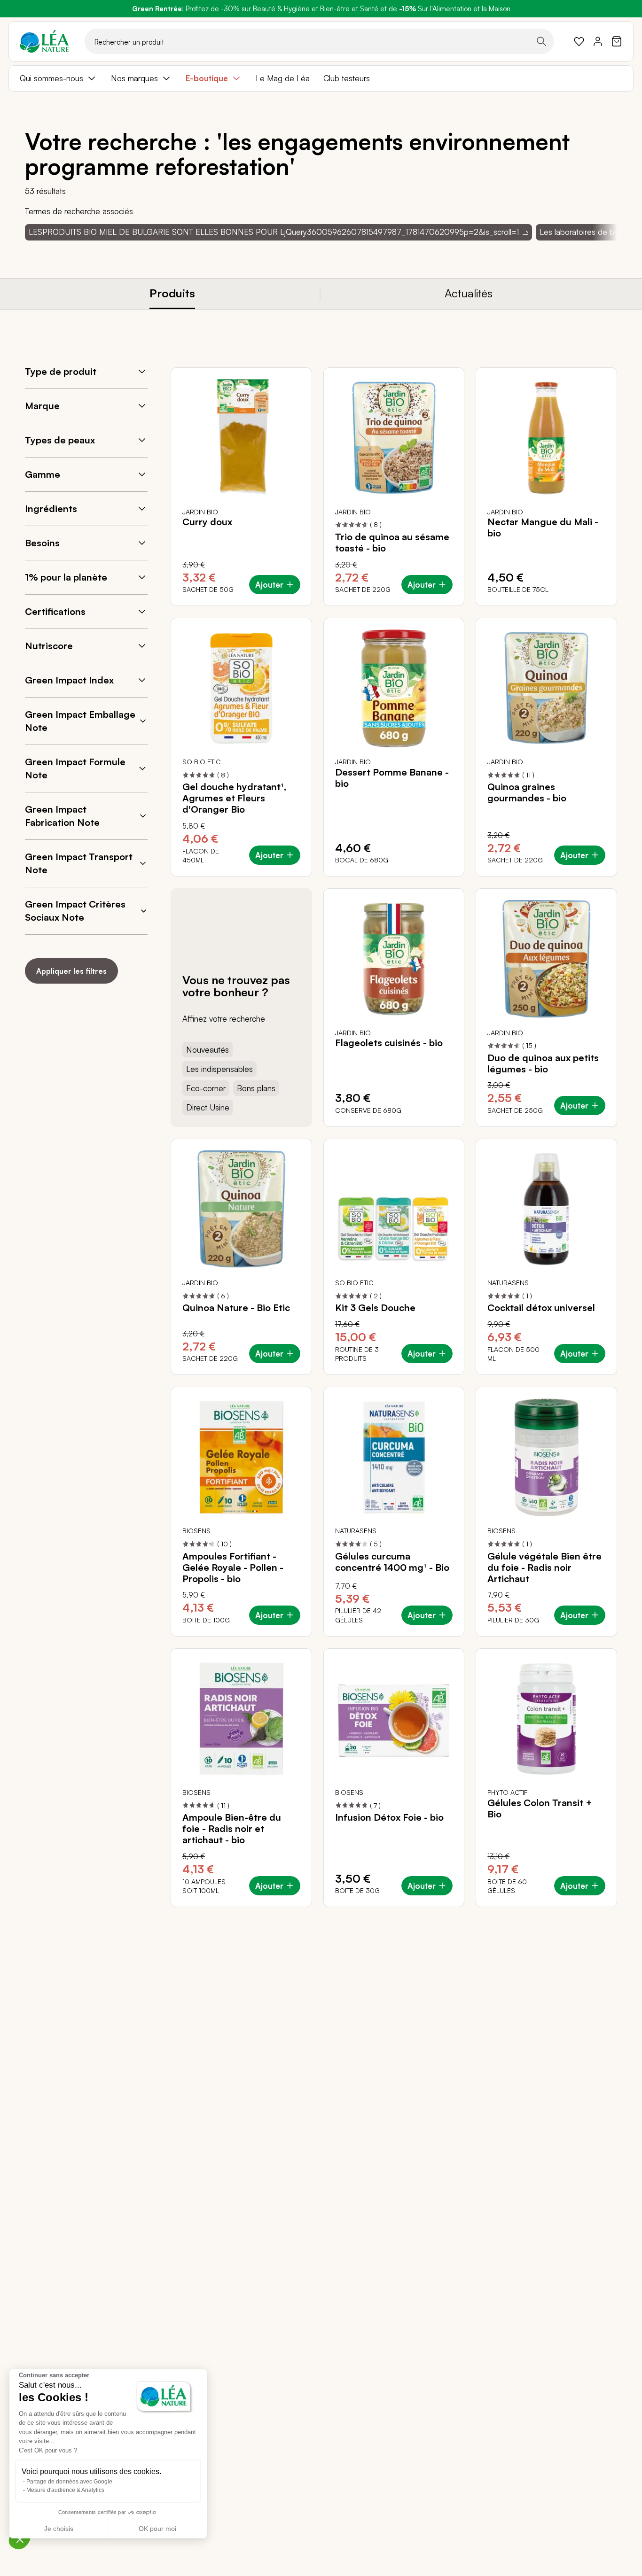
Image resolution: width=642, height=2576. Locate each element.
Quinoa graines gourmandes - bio (527, 792)
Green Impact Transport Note (79, 863)
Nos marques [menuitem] (134, 78)
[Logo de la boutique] (44, 41)
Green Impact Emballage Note (80, 721)
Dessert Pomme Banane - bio (392, 778)
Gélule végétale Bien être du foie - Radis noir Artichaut (544, 1567)
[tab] (172, 294)
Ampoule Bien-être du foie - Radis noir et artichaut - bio (232, 1829)
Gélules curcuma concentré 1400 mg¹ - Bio (392, 1562)
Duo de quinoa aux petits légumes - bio (543, 1063)
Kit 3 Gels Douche (375, 1308)
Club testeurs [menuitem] (347, 78)
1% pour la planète (66, 577)
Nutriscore (49, 646)
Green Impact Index (69, 680)
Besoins (42, 543)
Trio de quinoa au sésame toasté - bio (392, 543)
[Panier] (617, 41)
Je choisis (59, 2529)
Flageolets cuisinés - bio (389, 1043)
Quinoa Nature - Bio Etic (236, 1308)
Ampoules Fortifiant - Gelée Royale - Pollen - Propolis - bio (233, 1567)
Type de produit (61, 371)
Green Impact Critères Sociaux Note (75, 911)
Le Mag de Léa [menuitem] (283, 78)
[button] (20, 2539)
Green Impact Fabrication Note (62, 816)
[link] (579, 41)
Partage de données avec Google (69, 2482)
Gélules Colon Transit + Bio (540, 1808)
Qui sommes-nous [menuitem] (51, 78)
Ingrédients (51, 508)
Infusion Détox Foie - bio (389, 1817)
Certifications (55, 611)
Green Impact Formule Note (75, 768)
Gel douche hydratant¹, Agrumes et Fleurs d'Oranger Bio (234, 798)
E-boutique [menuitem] (207, 78)
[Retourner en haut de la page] (589, 1914)
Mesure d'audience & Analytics (65, 2490)
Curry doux (207, 522)
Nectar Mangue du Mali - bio (543, 528)
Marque (42, 406)
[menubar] (321, 78)
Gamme (43, 474)
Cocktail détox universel (541, 1308)
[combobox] (319, 41)
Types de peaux (60, 440)
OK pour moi (157, 2529)
